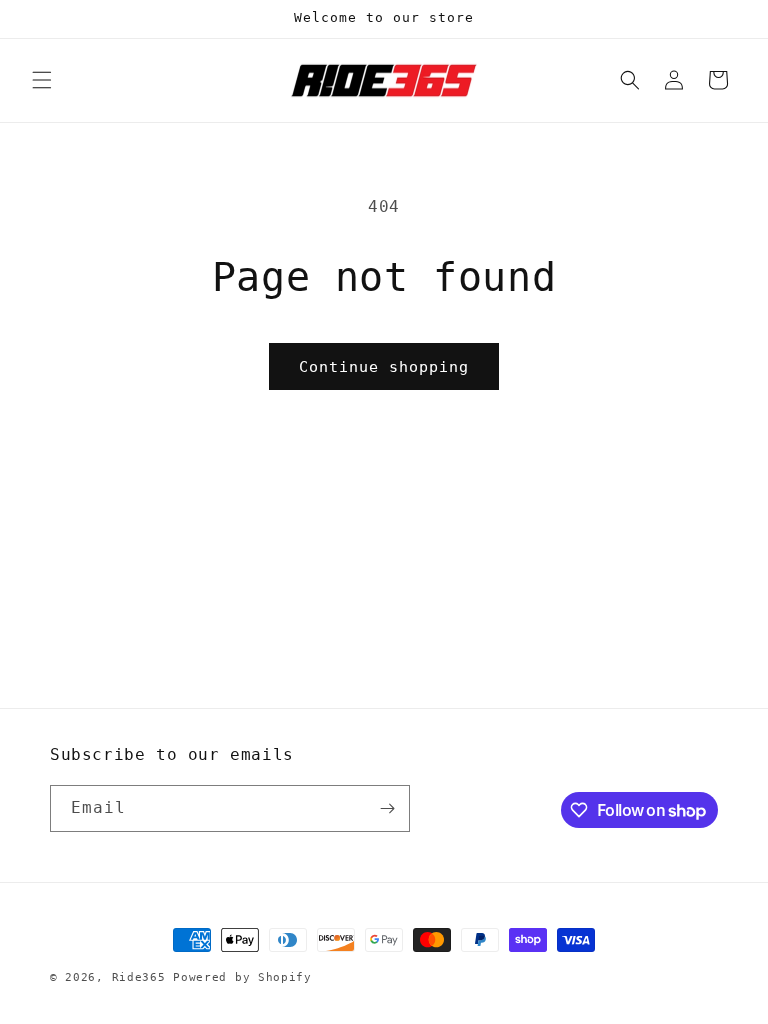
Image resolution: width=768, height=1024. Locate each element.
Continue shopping (384, 367)
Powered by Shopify (242, 977)
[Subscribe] (387, 808)
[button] (42, 80)
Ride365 (139, 977)
